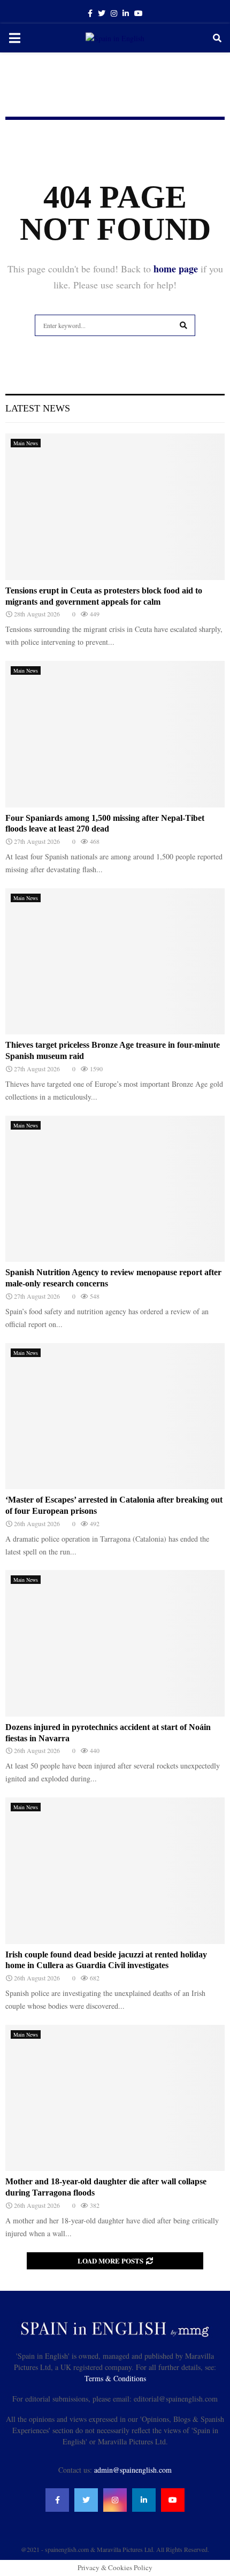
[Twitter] (86, 2500)
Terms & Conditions (115, 2378)
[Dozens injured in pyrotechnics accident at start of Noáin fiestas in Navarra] (115, 1643)
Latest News (38, 408)
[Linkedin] (144, 2500)
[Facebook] (57, 2500)
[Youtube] (173, 2500)
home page (176, 269)
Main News (26, 443)
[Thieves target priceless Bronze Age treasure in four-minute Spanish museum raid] (115, 961)
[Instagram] (115, 2500)
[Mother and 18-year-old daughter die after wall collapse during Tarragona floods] (115, 2098)
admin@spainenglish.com (133, 2470)
